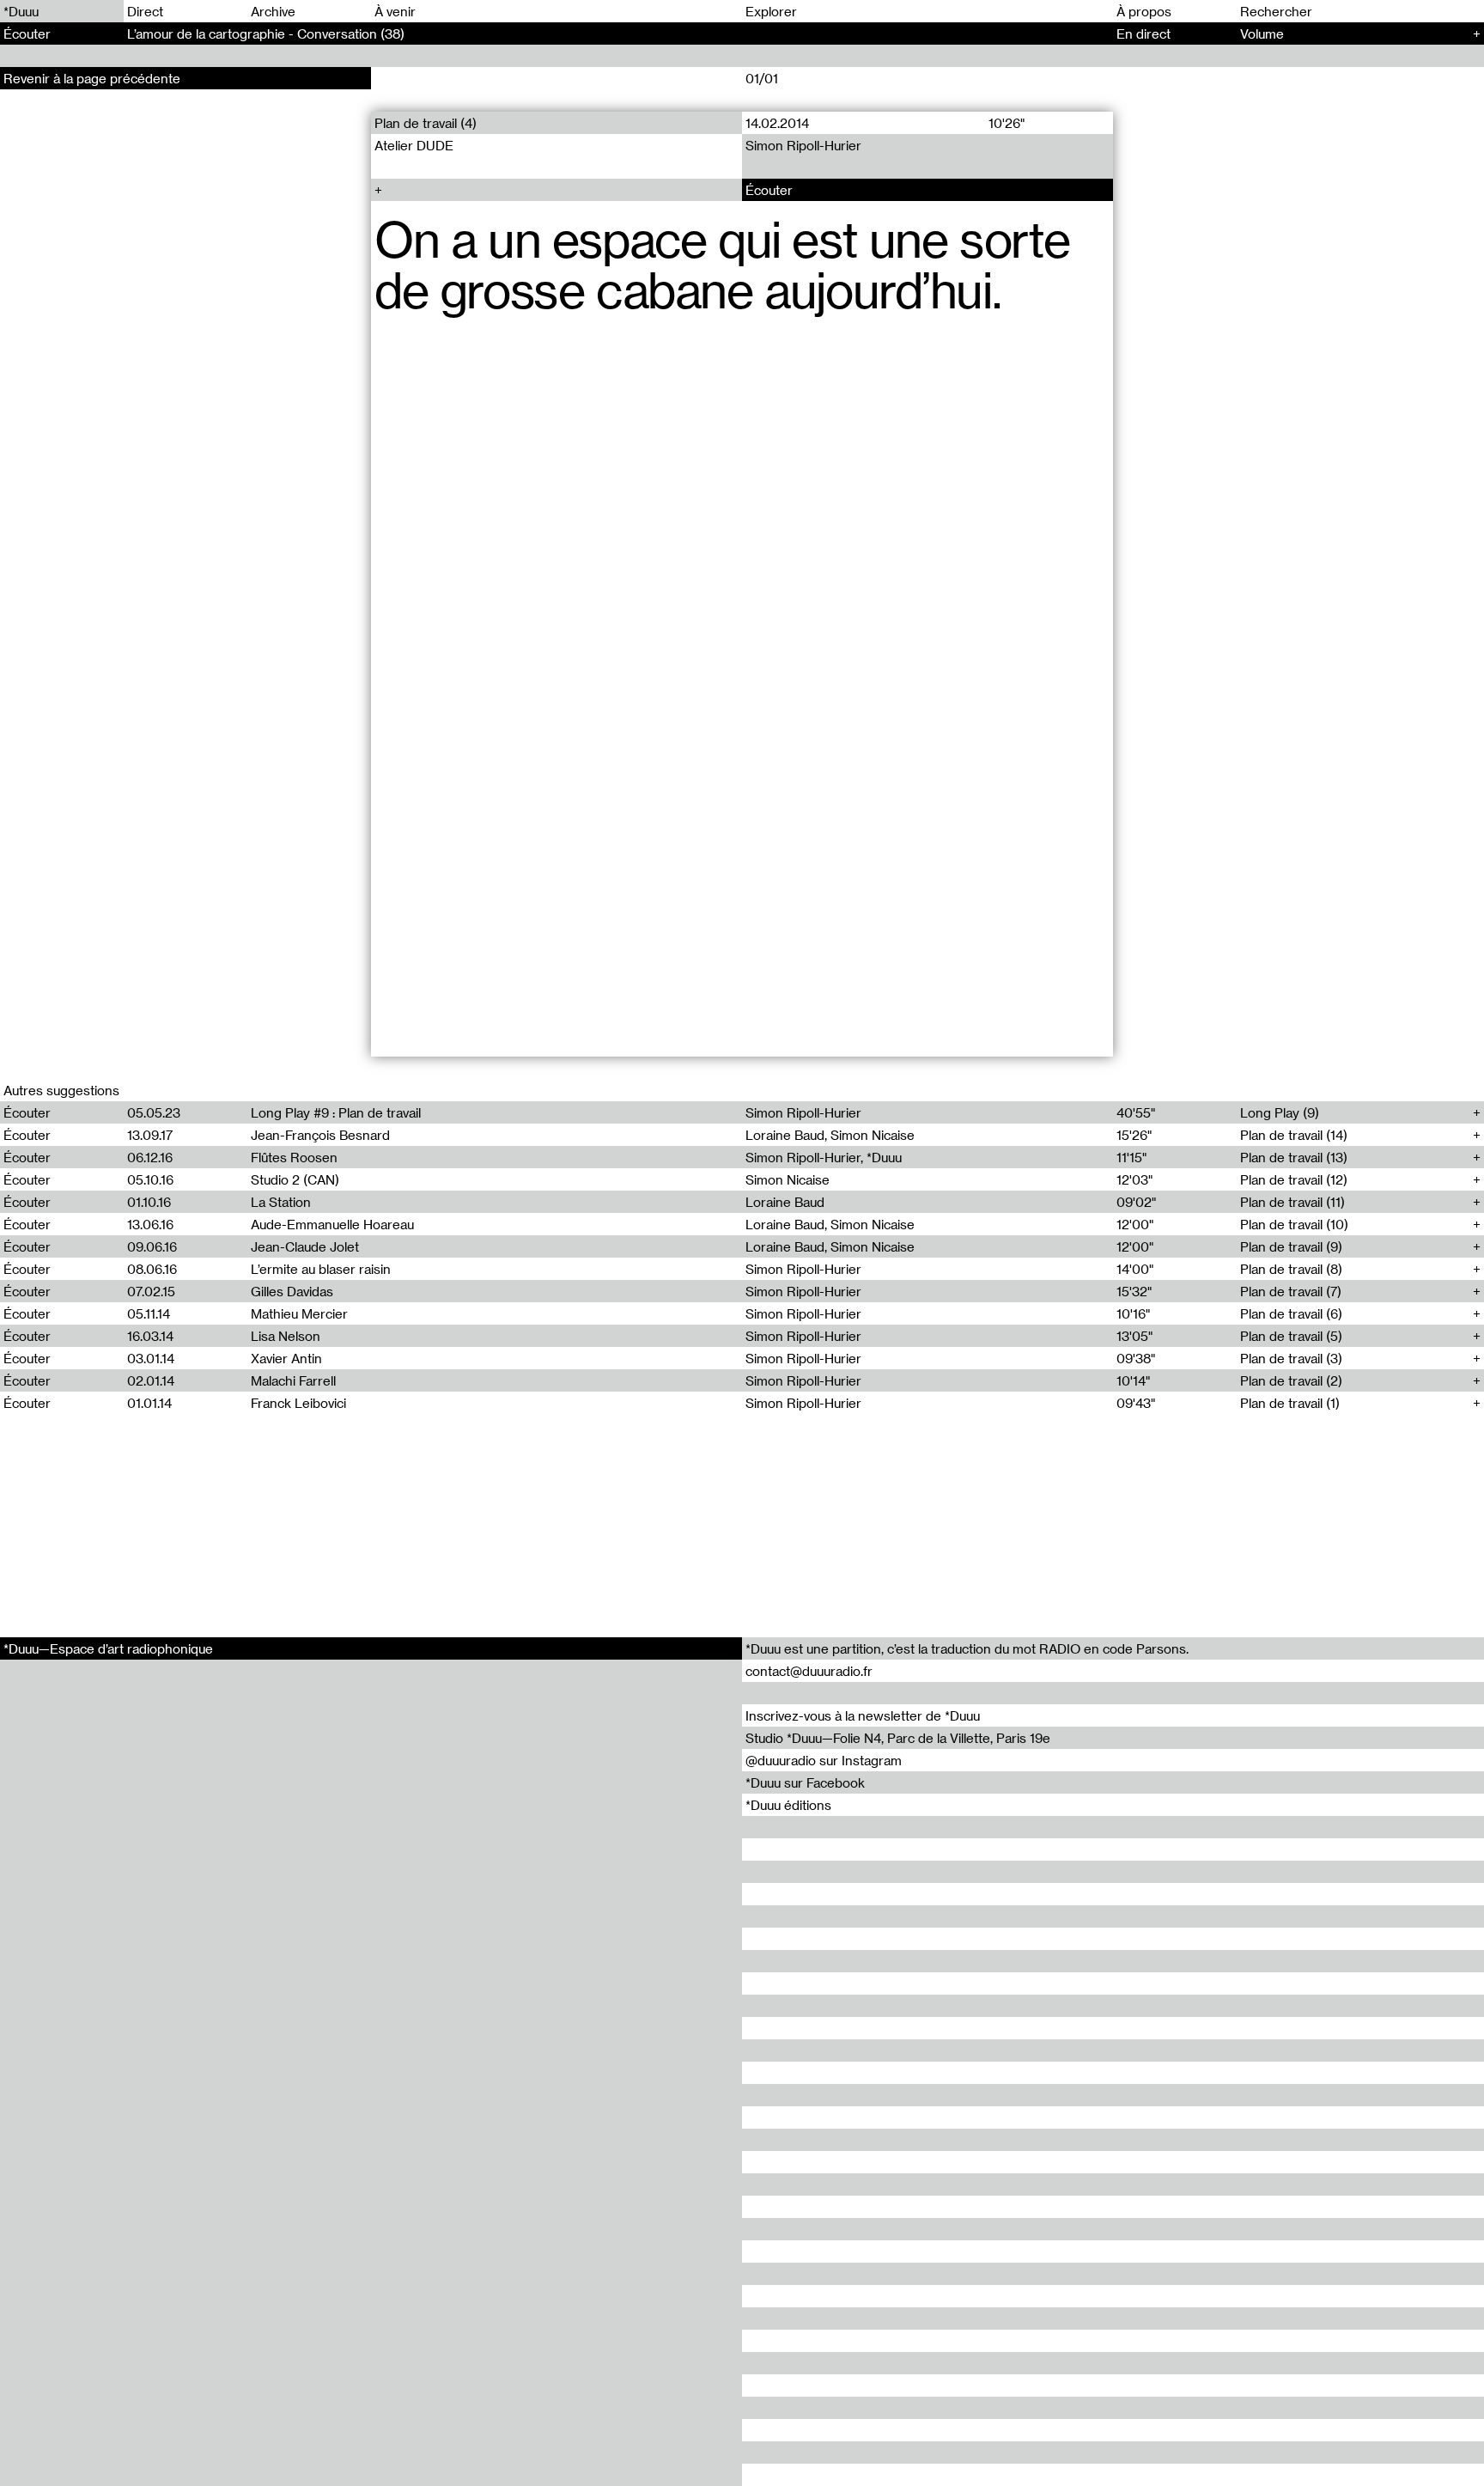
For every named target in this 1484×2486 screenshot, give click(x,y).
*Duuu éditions (788, 1805)
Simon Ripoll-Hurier (803, 145)
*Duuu (21, 11)
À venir (395, 11)
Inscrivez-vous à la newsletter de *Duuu (863, 1715)
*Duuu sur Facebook (805, 1782)
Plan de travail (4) (426, 123)
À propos (1144, 11)
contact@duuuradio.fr (809, 1671)
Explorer (771, 11)
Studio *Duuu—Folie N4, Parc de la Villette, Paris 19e (898, 1738)
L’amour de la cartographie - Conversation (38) (266, 34)
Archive (273, 11)
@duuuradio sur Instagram (824, 1760)
